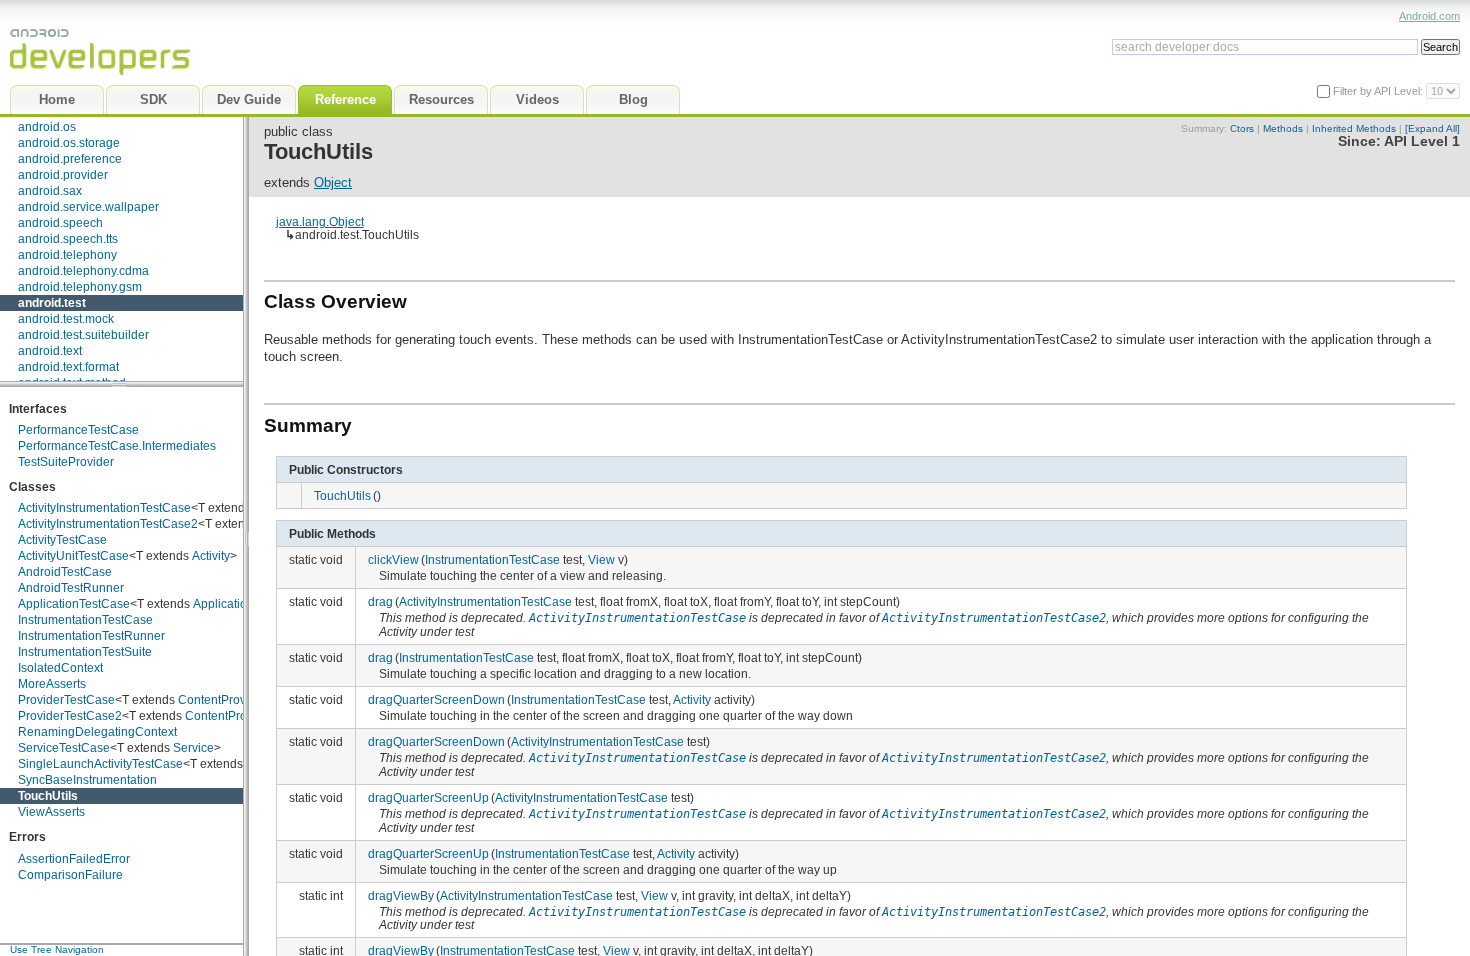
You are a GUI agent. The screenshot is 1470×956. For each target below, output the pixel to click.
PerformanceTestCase (78, 430)
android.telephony (67, 255)
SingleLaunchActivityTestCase (100, 764)
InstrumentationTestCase (85, 620)
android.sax (50, 191)
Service (193, 748)
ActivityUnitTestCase (73, 556)
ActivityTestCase (62, 540)
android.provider (63, 175)
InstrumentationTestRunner (91, 636)
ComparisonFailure (70, 875)
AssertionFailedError (74, 859)
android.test (52, 303)
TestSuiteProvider (66, 462)
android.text (50, 351)
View (601, 559)
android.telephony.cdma (83, 271)
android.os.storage (69, 143)
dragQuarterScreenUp (428, 797)
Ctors (1242, 128)
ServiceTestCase (64, 748)
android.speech (60, 223)
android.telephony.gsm (80, 287)
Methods (1283, 128)
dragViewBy (401, 895)
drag (380, 601)
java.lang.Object (320, 221)
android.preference (70, 159)
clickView (393, 559)
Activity (211, 556)
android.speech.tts (68, 239)
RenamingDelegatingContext (97, 732)
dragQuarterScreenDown (436, 699)
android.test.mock (66, 319)
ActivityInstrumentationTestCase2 (108, 524)
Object (333, 182)
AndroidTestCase (65, 572)
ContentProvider (222, 700)
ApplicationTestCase (74, 604)
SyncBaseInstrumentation (87, 780)
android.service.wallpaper (88, 207)
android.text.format (68, 367)
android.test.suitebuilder (83, 335)
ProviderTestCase (66, 700)
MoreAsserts (52, 684)
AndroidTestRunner (71, 588)
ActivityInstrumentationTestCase (104, 508)
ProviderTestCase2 (70, 716)
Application (223, 604)
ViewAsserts (51, 812)
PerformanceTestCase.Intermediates (117, 446)
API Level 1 (1422, 141)
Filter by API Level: (1379, 91)
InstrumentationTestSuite (85, 652)
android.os (47, 127)
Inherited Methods (1354, 128)
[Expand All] (1432, 128)
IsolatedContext (60, 668)
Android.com (1429, 16)
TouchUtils (48, 796)
